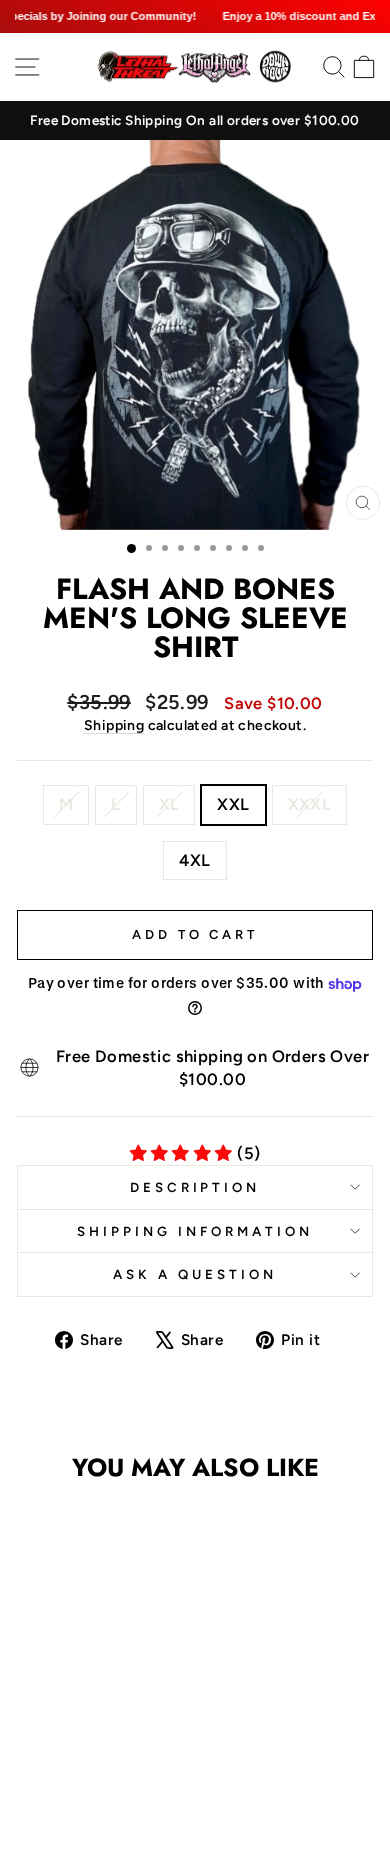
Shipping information (195, 1231)
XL (169, 804)
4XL (194, 860)
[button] (77, 1738)
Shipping (114, 725)
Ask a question (195, 1274)
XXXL (310, 804)
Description (195, 1187)
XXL (233, 804)
